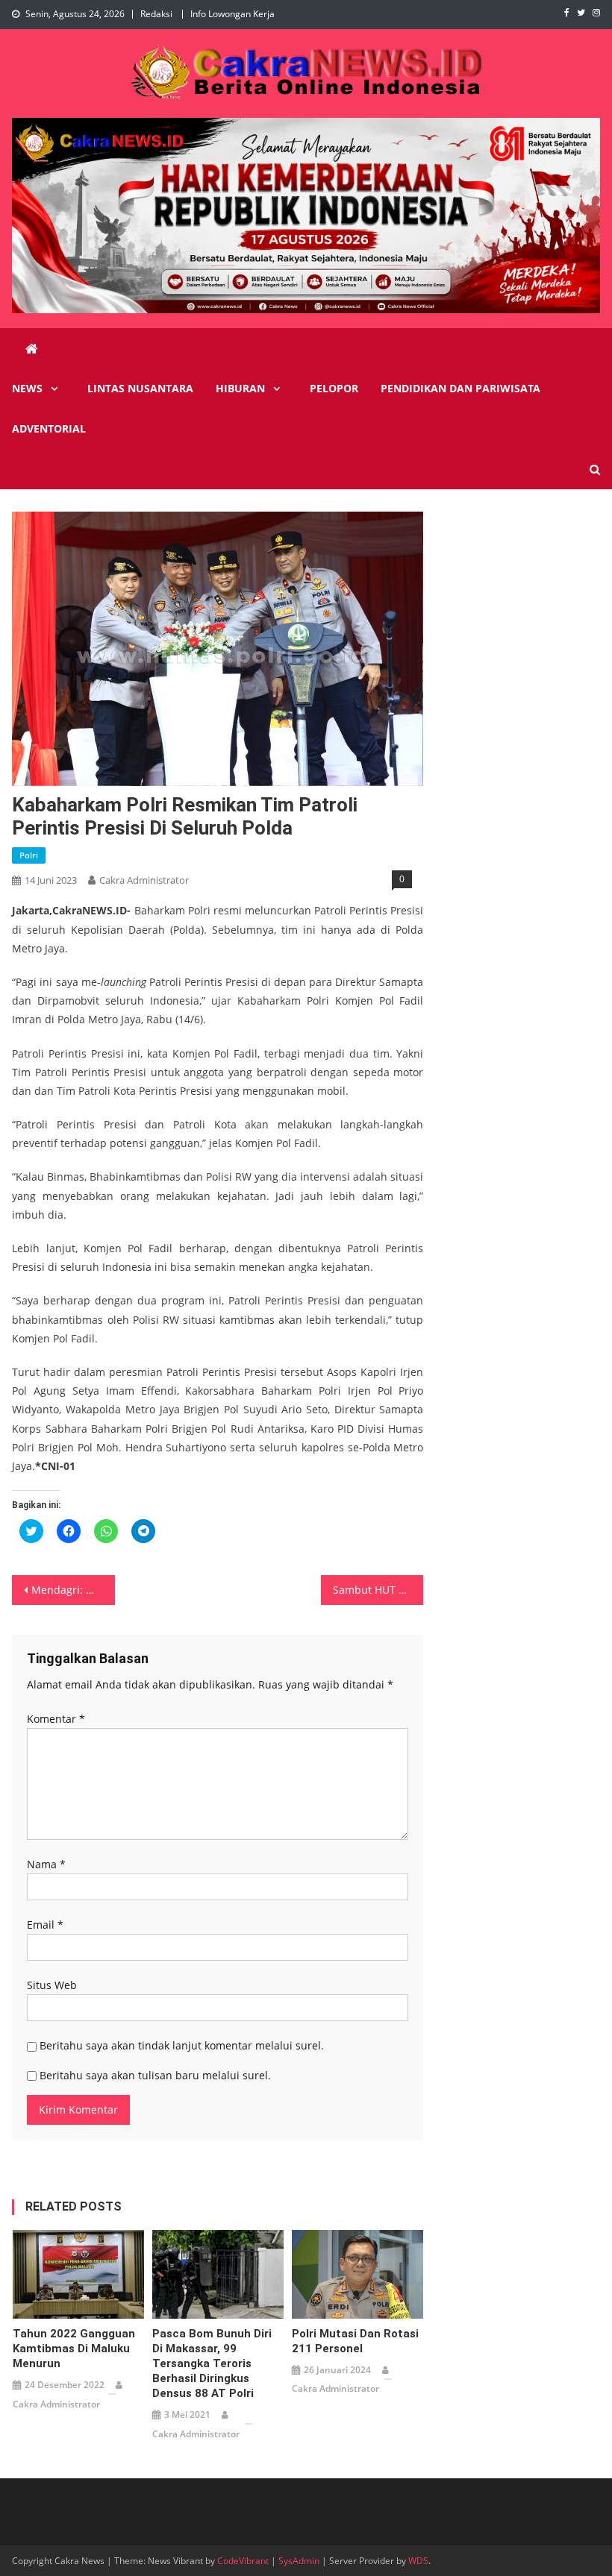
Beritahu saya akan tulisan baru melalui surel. (155, 2075)
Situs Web (52, 1985)
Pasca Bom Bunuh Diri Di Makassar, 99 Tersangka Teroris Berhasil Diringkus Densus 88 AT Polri (212, 2363)
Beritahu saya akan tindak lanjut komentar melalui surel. (182, 2045)
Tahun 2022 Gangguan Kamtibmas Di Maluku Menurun (74, 2349)
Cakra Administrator (144, 880)
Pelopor (334, 388)
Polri (29, 855)
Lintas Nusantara (140, 388)
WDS (418, 2561)
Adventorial (49, 428)
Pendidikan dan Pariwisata (460, 388)
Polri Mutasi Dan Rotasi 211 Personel (355, 2341)
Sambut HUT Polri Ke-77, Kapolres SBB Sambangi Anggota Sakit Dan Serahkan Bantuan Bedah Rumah (378, 1590)
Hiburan (240, 388)
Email (45, 1925)
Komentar (56, 1719)
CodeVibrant (243, 2561)
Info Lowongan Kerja (232, 14)
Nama (46, 1864)
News (27, 388)
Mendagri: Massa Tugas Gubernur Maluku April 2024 (73, 1590)
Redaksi (156, 14)
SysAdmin (299, 2561)
